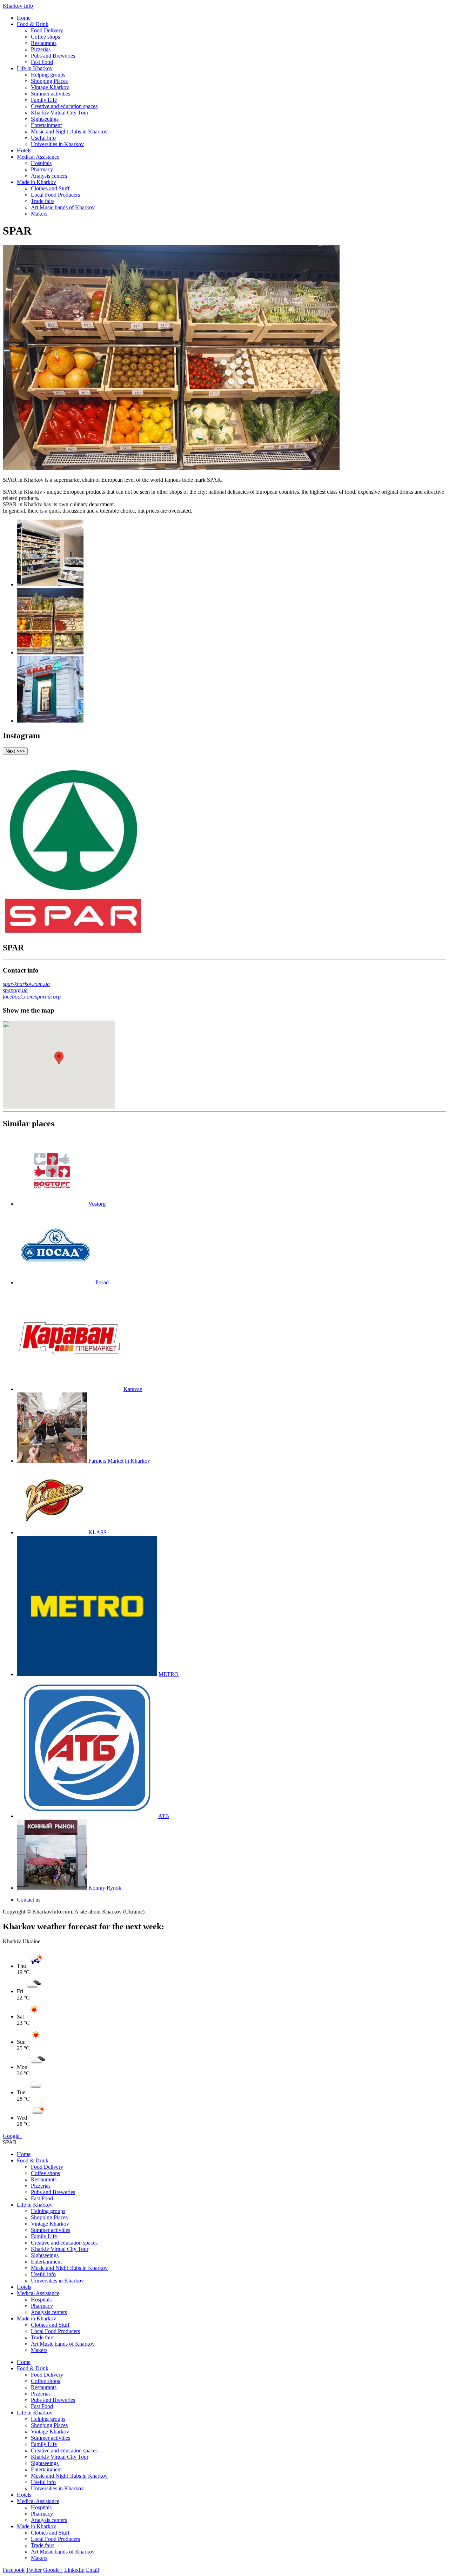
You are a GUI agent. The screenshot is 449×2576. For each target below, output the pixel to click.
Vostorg (97, 1204)
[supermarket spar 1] (50, 584)
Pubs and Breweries (53, 56)
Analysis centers (49, 176)
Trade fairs (43, 201)
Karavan (133, 1389)
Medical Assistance (38, 157)
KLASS (98, 1532)
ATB (164, 1816)
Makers (39, 214)
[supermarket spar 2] (50, 653)
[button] (59, 1058)
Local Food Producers (55, 195)
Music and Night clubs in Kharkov (69, 131)
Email (92, 2570)
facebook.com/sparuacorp (32, 997)
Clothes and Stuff (50, 188)
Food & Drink (33, 24)
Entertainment (46, 125)
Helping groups (48, 75)
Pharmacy (42, 169)
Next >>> (15, 751)
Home (24, 18)
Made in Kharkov (36, 182)
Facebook (14, 2570)
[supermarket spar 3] (50, 721)
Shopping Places (49, 81)
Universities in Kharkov (57, 144)
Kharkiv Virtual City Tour (60, 113)
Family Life (44, 100)
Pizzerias (41, 49)
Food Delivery (47, 30)
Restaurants (44, 43)
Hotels (24, 150)
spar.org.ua (15, 990)
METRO (169, 1674)
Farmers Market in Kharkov (119, 1461)
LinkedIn (74, 2570)
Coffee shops (45, 37)
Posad (102, 1282)
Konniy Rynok (105, 1888)
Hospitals (41, 163)
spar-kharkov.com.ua (26, 984)
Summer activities (51, 94)
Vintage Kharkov (50, 87)
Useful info (43, 138)
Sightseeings (45, 119)
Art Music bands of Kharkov (63, 207)
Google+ (13, 2136)
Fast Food (42, 62)
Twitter (34, 2570)
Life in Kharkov (35, 68)
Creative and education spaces (64, 106)
